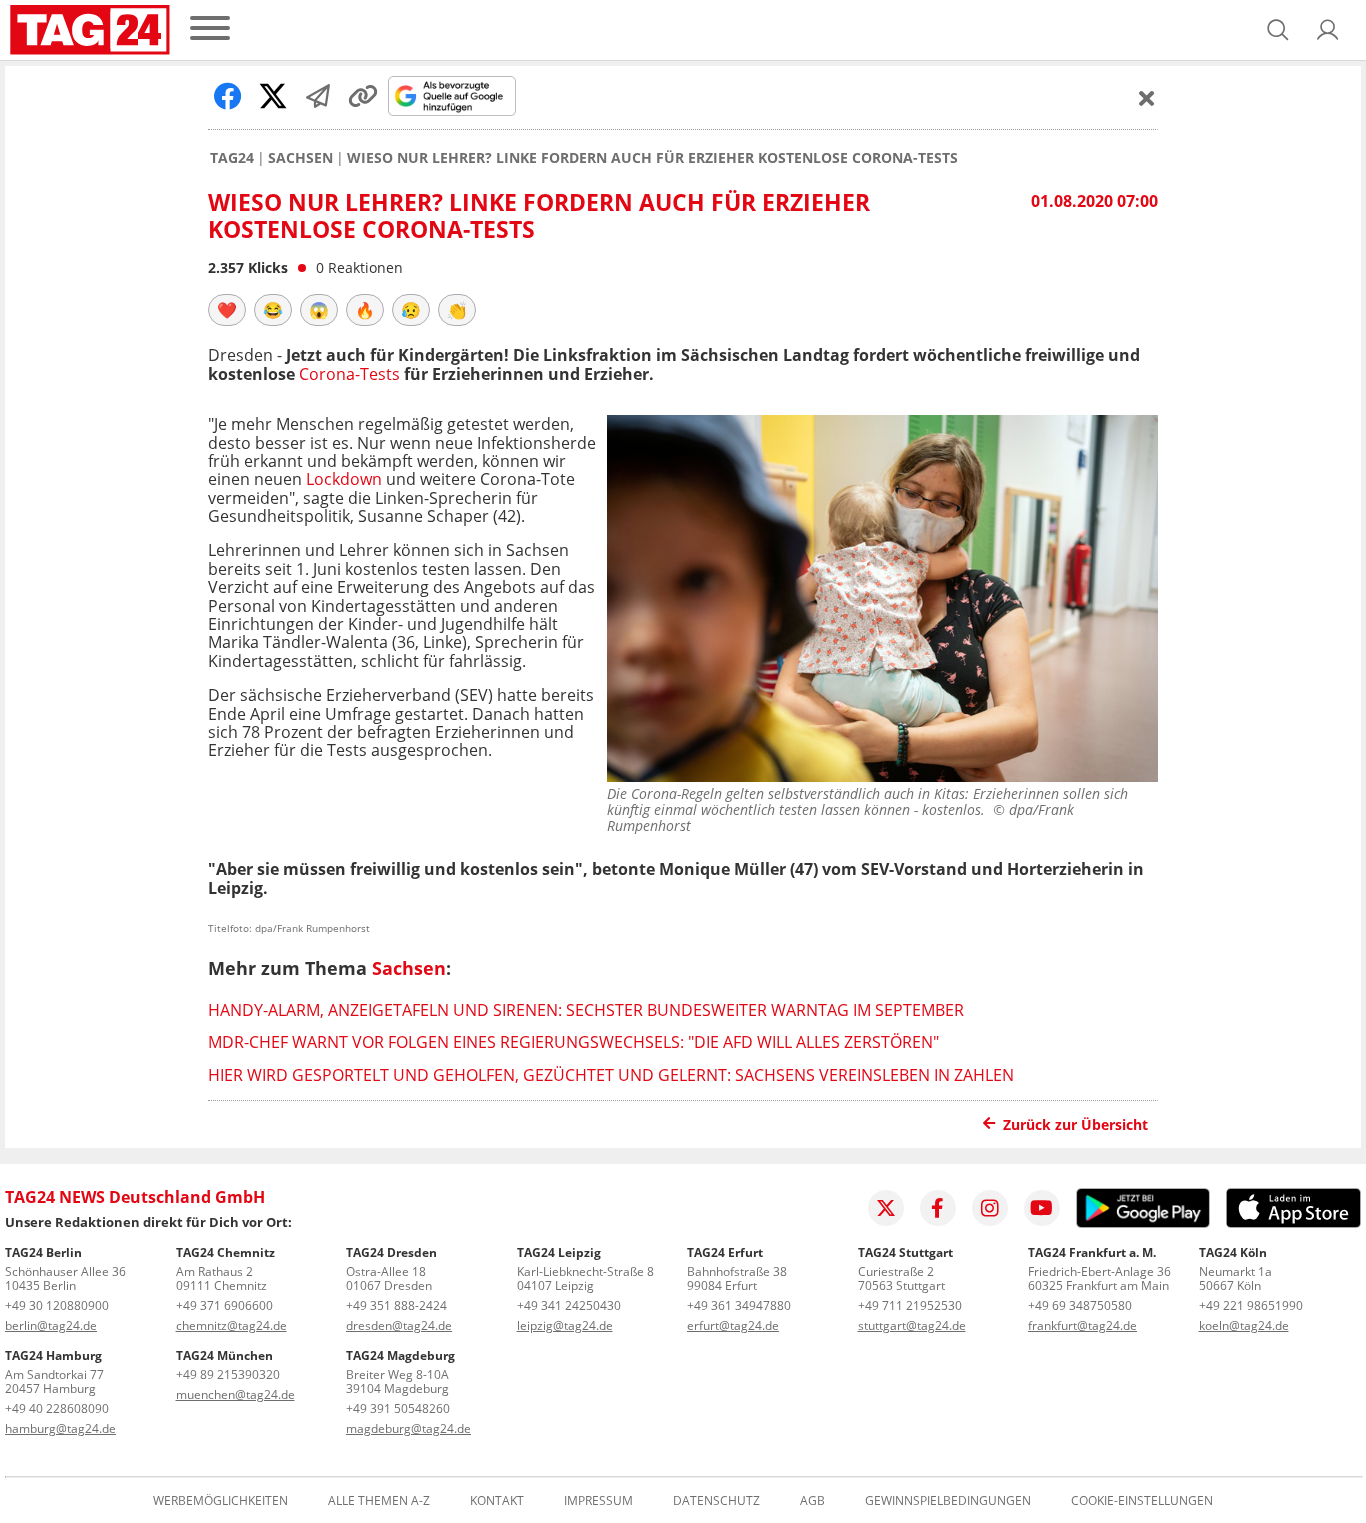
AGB (812, 1501)
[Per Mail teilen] (318, 96)
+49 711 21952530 (910, 1305)
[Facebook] (938, 1208)
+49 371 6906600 (224, 1305)
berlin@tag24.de (51, 1325)
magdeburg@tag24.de (408, 1428)
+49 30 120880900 (57, 1305)
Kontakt (497, 1501)
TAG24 (232, 158)
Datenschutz (716, 1501)
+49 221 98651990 (1251, 1305)
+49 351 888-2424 (396, 1305)
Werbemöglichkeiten (220, 1501)
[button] (1328, 30)
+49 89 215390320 (228, 1374)
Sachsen (300, 158)
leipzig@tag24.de (565, 1325)
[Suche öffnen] (1278, 30)
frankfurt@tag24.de (1082, 1325)
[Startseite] (90, 30)
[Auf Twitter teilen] (273, 96)
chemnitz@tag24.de (231, 1325)
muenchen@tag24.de (235, 1394)
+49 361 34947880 (739, 1305)
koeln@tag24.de (1244, 1325)
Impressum (598, 1501)
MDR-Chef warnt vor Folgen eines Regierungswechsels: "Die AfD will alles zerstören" (573, 1042)
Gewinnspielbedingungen (948, 1501)
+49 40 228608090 (57, 1408)
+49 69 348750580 (1080, 1305)
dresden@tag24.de (399, 1325)
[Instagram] (990, 1208)
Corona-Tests (349, 374)
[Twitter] (886, 1208)
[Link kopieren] (363, 96)
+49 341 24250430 (569, 1305)
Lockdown (344, 479)
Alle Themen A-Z (379, 1501)
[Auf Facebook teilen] (228, 96)
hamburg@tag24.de (60, 1428)
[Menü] (210, 29)
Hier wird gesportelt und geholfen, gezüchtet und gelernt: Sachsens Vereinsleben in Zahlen (611, 1075)
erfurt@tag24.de (733, 1325)
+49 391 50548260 (398, 1408)
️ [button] (227, 310)
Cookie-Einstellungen (1142, 1501)
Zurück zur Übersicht (1075, 1124)
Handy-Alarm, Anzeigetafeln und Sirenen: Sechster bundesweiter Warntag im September (586, 1010)
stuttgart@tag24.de (912, 1325)
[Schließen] (1147, 98)
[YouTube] (1042, 1208)
